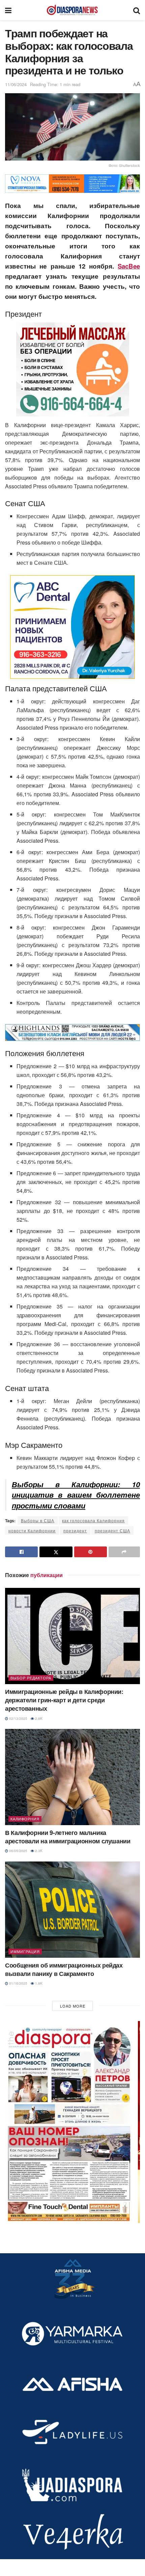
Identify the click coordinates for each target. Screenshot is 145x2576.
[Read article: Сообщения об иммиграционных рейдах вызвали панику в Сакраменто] (72, 1910)
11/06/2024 (16, 84)
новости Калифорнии (32, 1530)
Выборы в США (38, 1520)
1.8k (38, 1983)
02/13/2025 (18, 1718)
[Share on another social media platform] (124, 1552)
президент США (112, 1530)
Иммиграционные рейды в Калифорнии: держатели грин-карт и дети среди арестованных (64, 1700)
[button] (72, 2122)
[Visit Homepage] (72, 10)
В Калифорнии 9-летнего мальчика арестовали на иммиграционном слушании (68, 1837)
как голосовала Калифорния (93, 1520)
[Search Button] (137, 10)
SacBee (129, 266)
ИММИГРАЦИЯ (25, 1951)
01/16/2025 (18, 1983)
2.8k (38, 1718)
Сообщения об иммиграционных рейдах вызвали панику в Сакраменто (64, 1969)
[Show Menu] (8, 10)
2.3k (38, 1851)
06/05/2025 (18, 1851)
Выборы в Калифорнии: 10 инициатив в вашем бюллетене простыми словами (76, 1495)
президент (75, 1530)
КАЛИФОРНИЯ (25, 1819)
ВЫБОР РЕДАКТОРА (31, 1678)
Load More (73, 2006)
